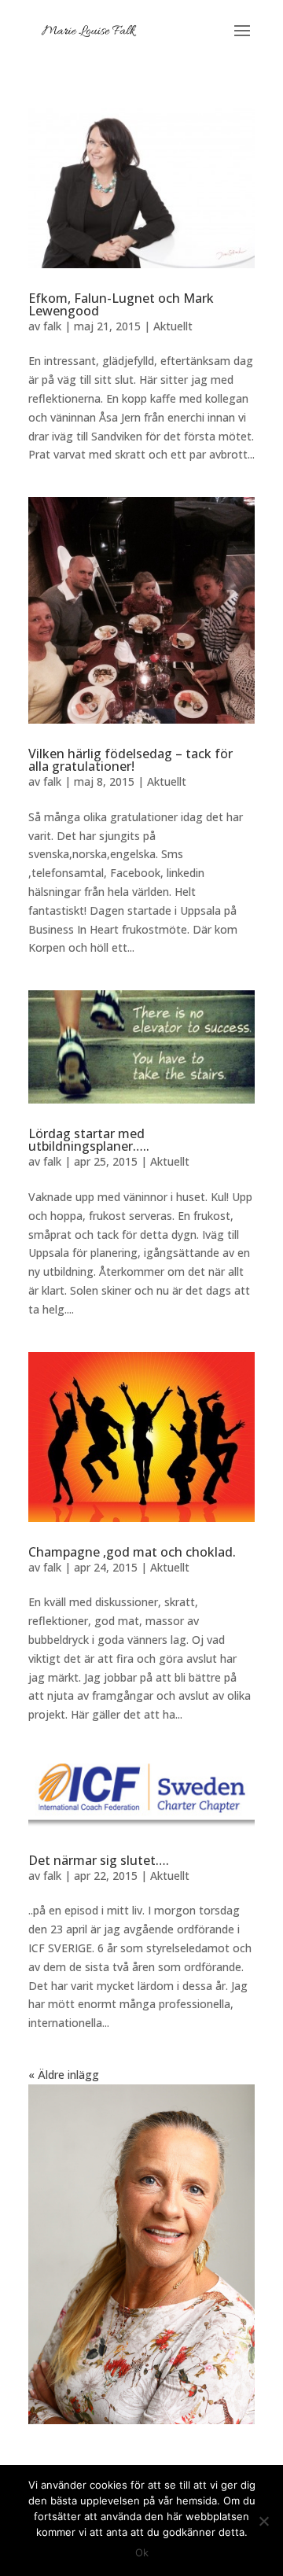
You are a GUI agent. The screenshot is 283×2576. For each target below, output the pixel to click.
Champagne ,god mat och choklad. (132, 1552)
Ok (142, 2552)
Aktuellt (173, 326)
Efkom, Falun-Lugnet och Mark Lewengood (121, 304)
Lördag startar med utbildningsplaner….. (89, 1140)
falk (52, 326)
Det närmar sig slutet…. (99, 1860)
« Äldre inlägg (64, 2075)
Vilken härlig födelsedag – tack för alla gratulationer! (130, 760)
